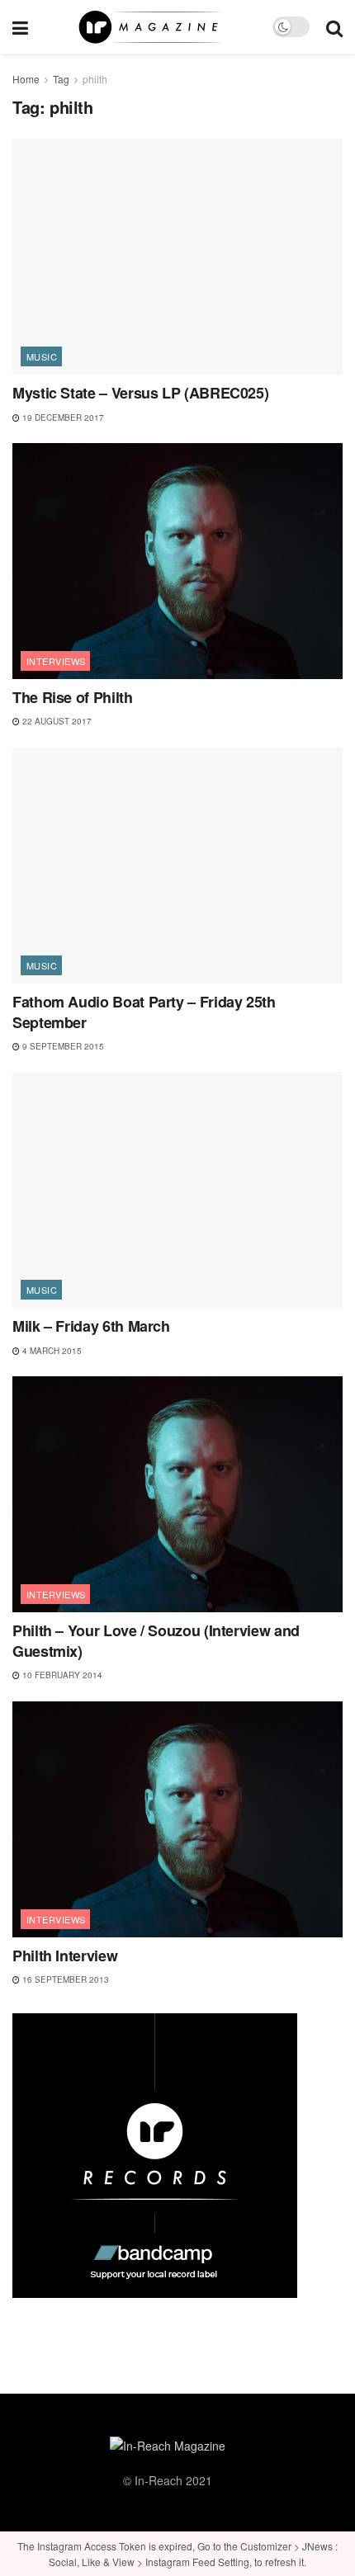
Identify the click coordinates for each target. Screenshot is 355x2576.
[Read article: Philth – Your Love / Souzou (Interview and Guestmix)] (177, 1494)
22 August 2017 (56, 721)
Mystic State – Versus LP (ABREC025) (140, 393)
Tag (61, 79)
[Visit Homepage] (150, 27)
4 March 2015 (51, 1351)
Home (26, 79)
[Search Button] (334, 27)
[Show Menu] (20, 27)
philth (95, 79)
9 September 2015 (62, 1046)
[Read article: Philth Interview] (177, 1819)
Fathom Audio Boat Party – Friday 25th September (144, 1012)
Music (42, 356)
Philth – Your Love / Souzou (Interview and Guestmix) (156, 1641)
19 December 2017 (62, 418)
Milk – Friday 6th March (91, 1326)
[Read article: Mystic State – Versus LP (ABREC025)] (177, 257)
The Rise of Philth (73, 697)
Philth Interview (65, 1956)
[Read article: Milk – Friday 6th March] (177, 1190)
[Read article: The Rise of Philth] (177, 561)
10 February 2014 (61, 1675)
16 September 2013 (64, 1979)
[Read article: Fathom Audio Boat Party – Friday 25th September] (177, 866)
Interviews (56, 661)
